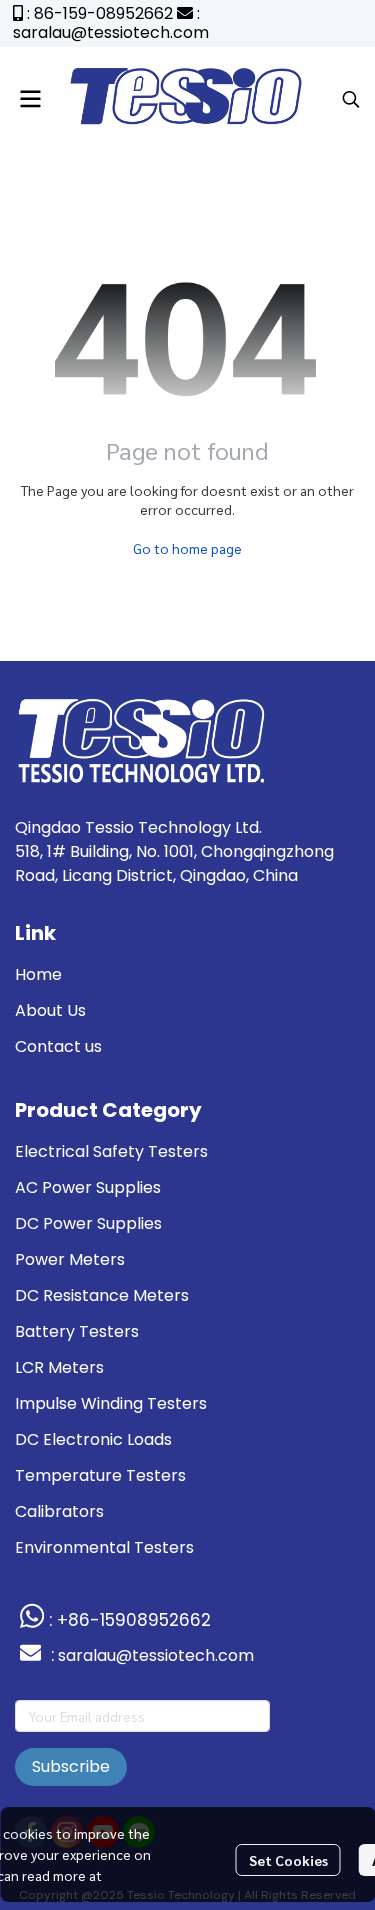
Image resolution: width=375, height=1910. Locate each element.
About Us (50, 1010)
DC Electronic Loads (93, 1439)
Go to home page (187, 548)
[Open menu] (30, 99)
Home (38, 974)
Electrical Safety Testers (111, 1151)
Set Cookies (288, 1860)
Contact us (58, 1046)
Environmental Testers (104, 1547)
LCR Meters (59, 1367)
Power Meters (70, 1259)
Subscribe (71, 1766)
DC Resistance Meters (102, 1295)
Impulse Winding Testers (111, 1403)
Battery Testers (77, 1331)
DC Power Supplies (88, 1223)
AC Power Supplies (88, 1187)
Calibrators (59, 1511)
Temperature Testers (100, 1475)
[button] (351, 99)
